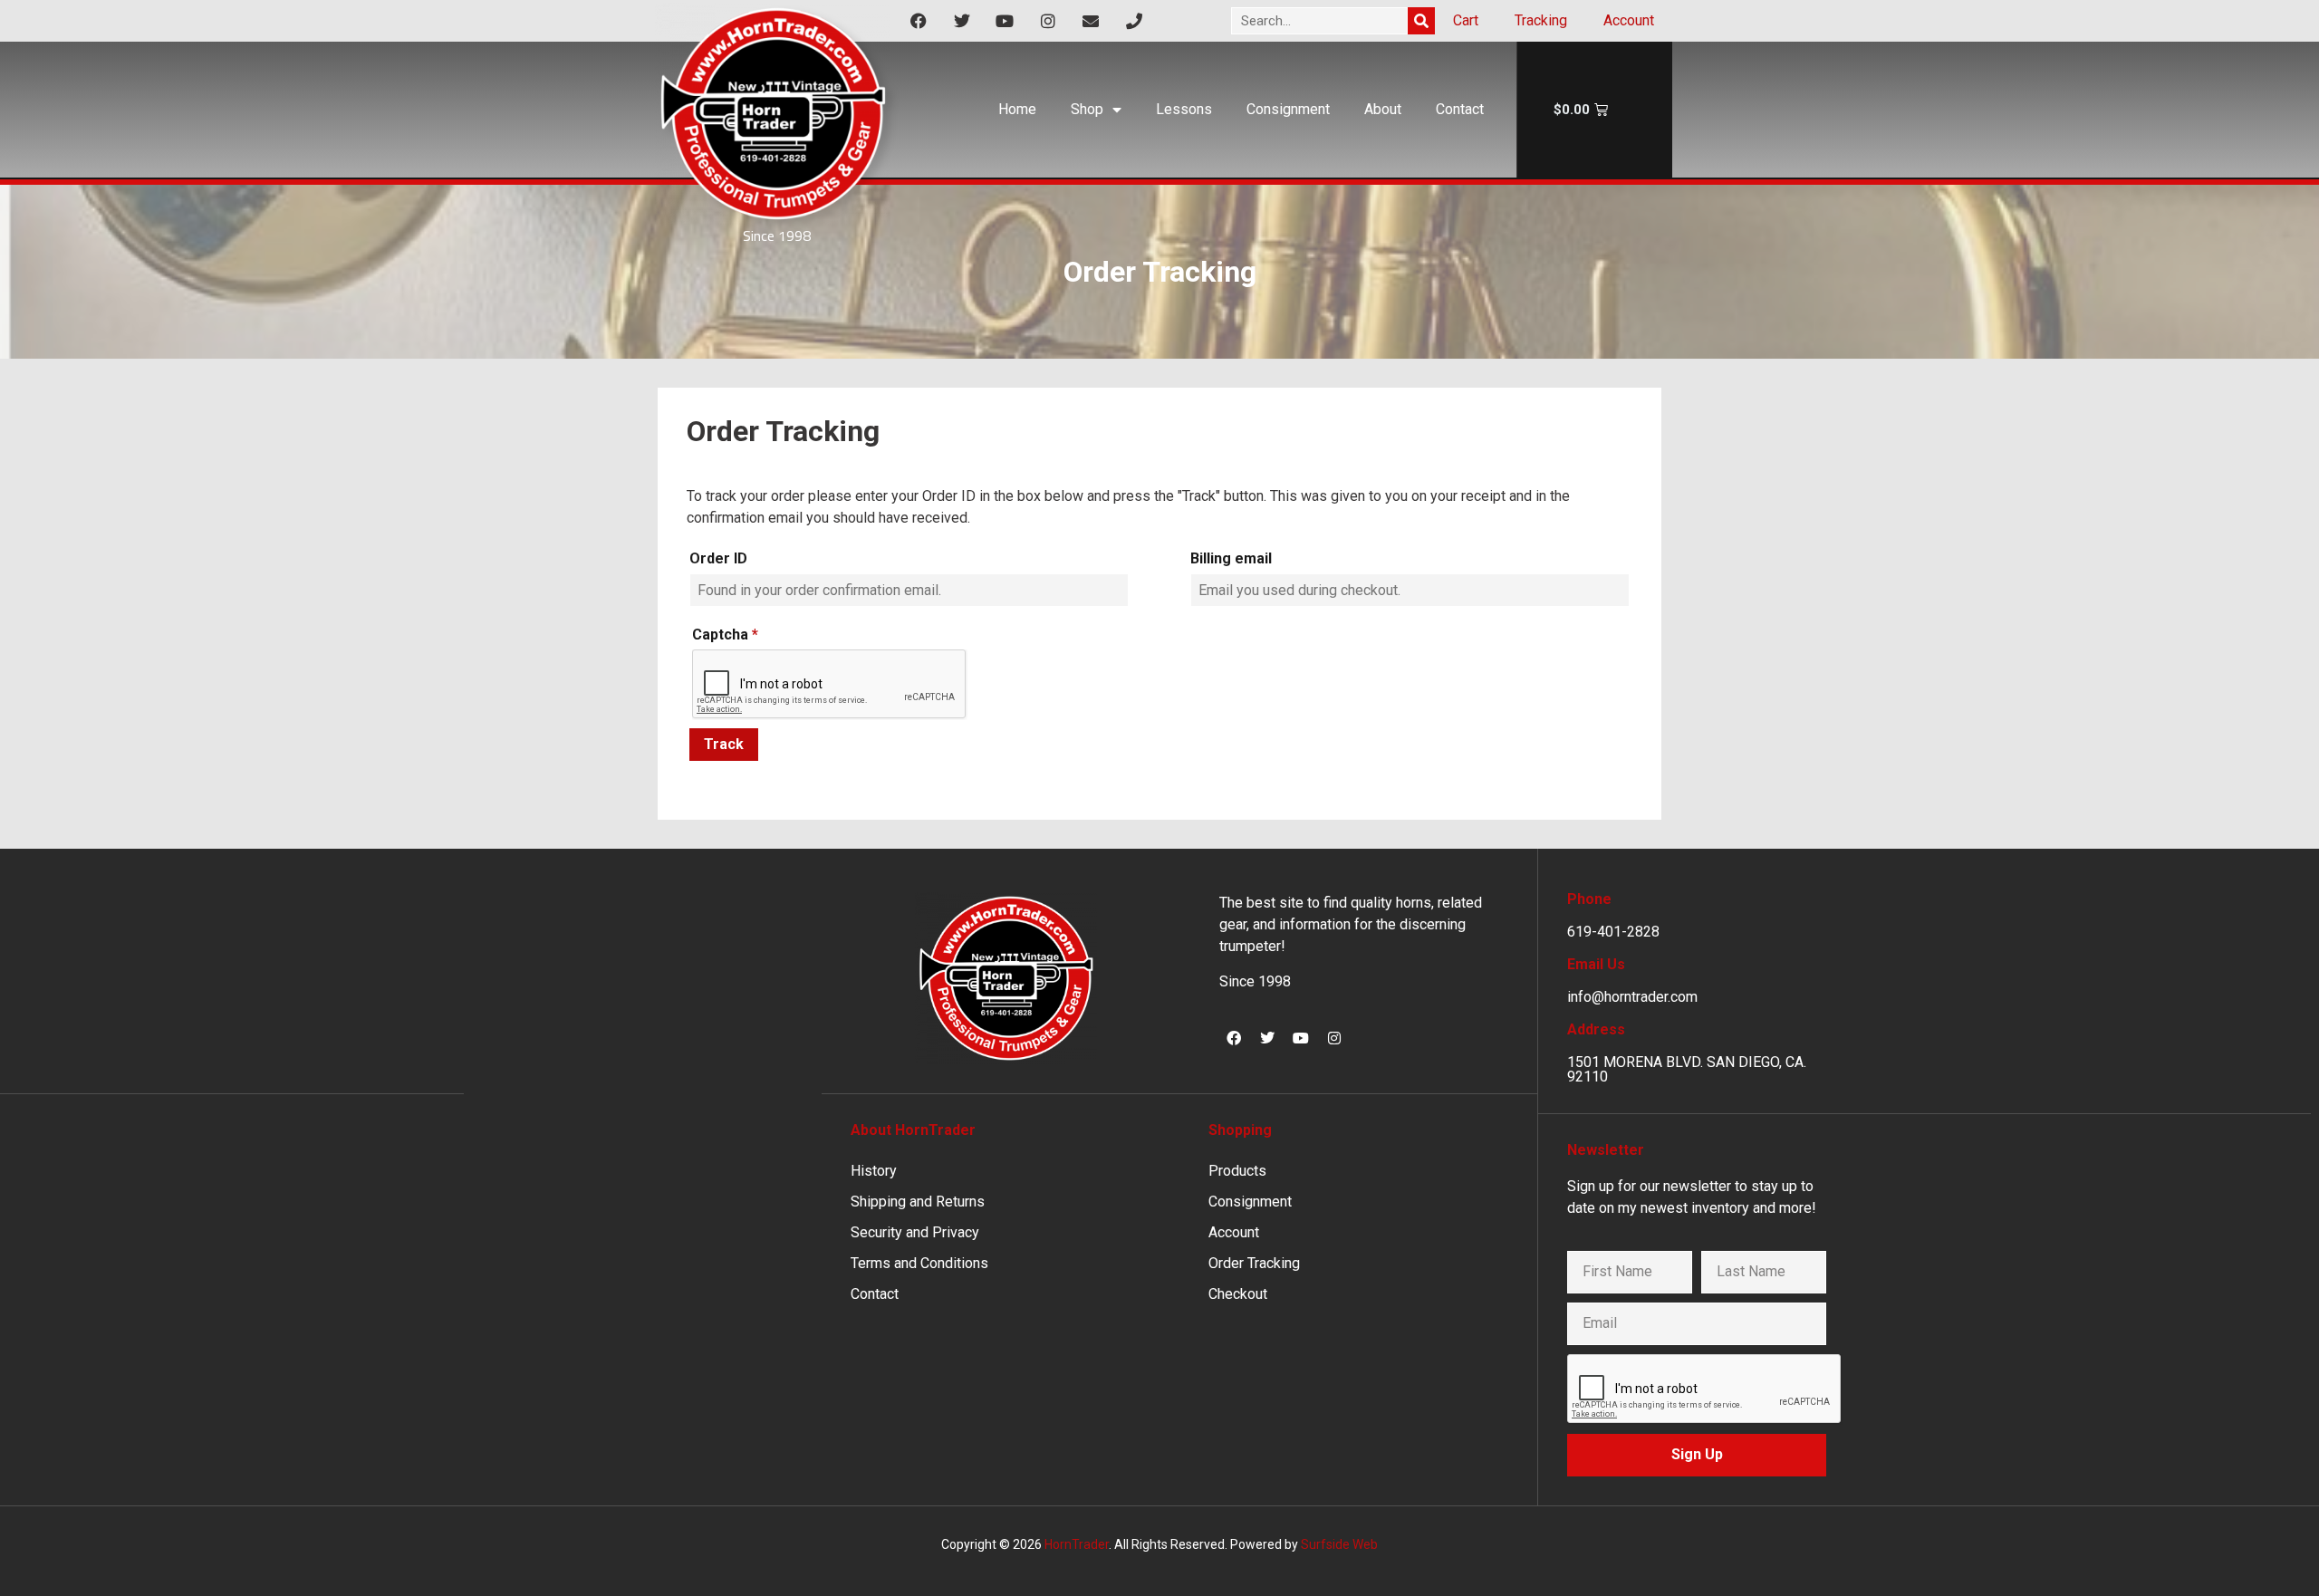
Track (724, 744)
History (874, 1171)
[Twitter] (1267, 1038)
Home (1017, 109)
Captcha (725, 635)
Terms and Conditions (919, 1263)
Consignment (1288, 109)
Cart (1466, 20)
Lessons (1184, 109)
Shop (1087, 109)
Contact (1460, 109)
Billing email (1231, 558)
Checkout (1238, 1294)
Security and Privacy (915, 1232)
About (1383, 109)
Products (1237, 1171)
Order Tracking (1254, 1263)
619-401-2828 (1613, 932)
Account (1629, 20)
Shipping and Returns (918, 1202)
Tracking (1541, 20)
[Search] (1421, 21)
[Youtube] (1301, 1038)
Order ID (718, 558)
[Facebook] (1234, 1038)
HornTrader (1077, 1544)
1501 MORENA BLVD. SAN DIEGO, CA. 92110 (1687, 1069)
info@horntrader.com (1632, 997)
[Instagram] (1334, 1038)
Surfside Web (1339, 1544)
